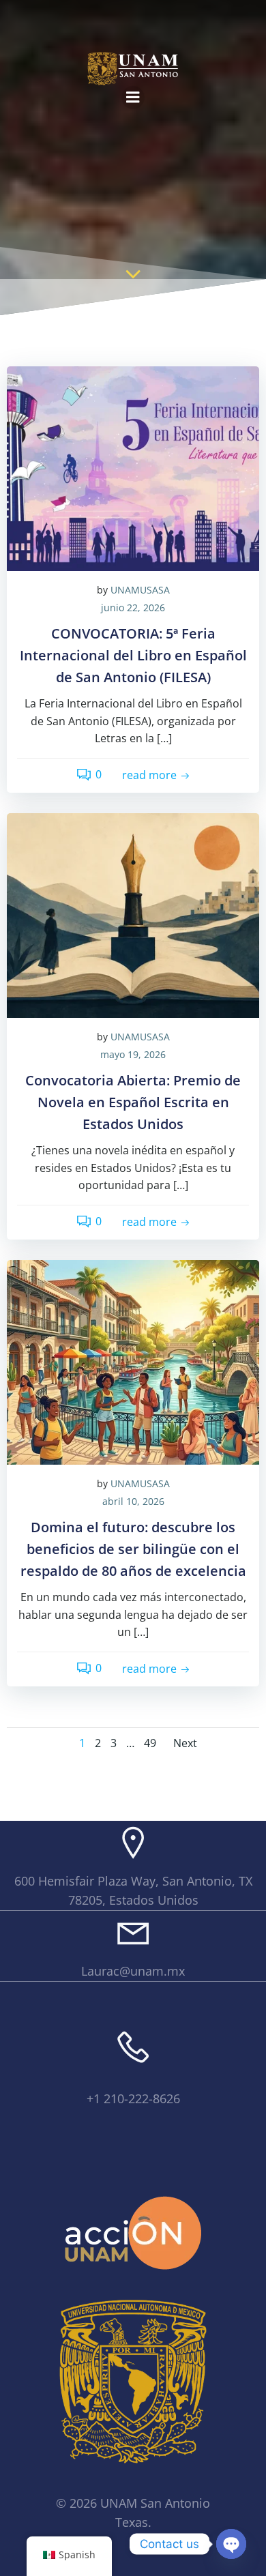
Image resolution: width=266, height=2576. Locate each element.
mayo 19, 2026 (133, 1054)
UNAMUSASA (140, 590)
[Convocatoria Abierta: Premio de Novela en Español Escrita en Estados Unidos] (133, 914)
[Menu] (133, 98)
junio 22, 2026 (133, 608)
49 (150, 1743)
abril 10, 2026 (133, 1501)
